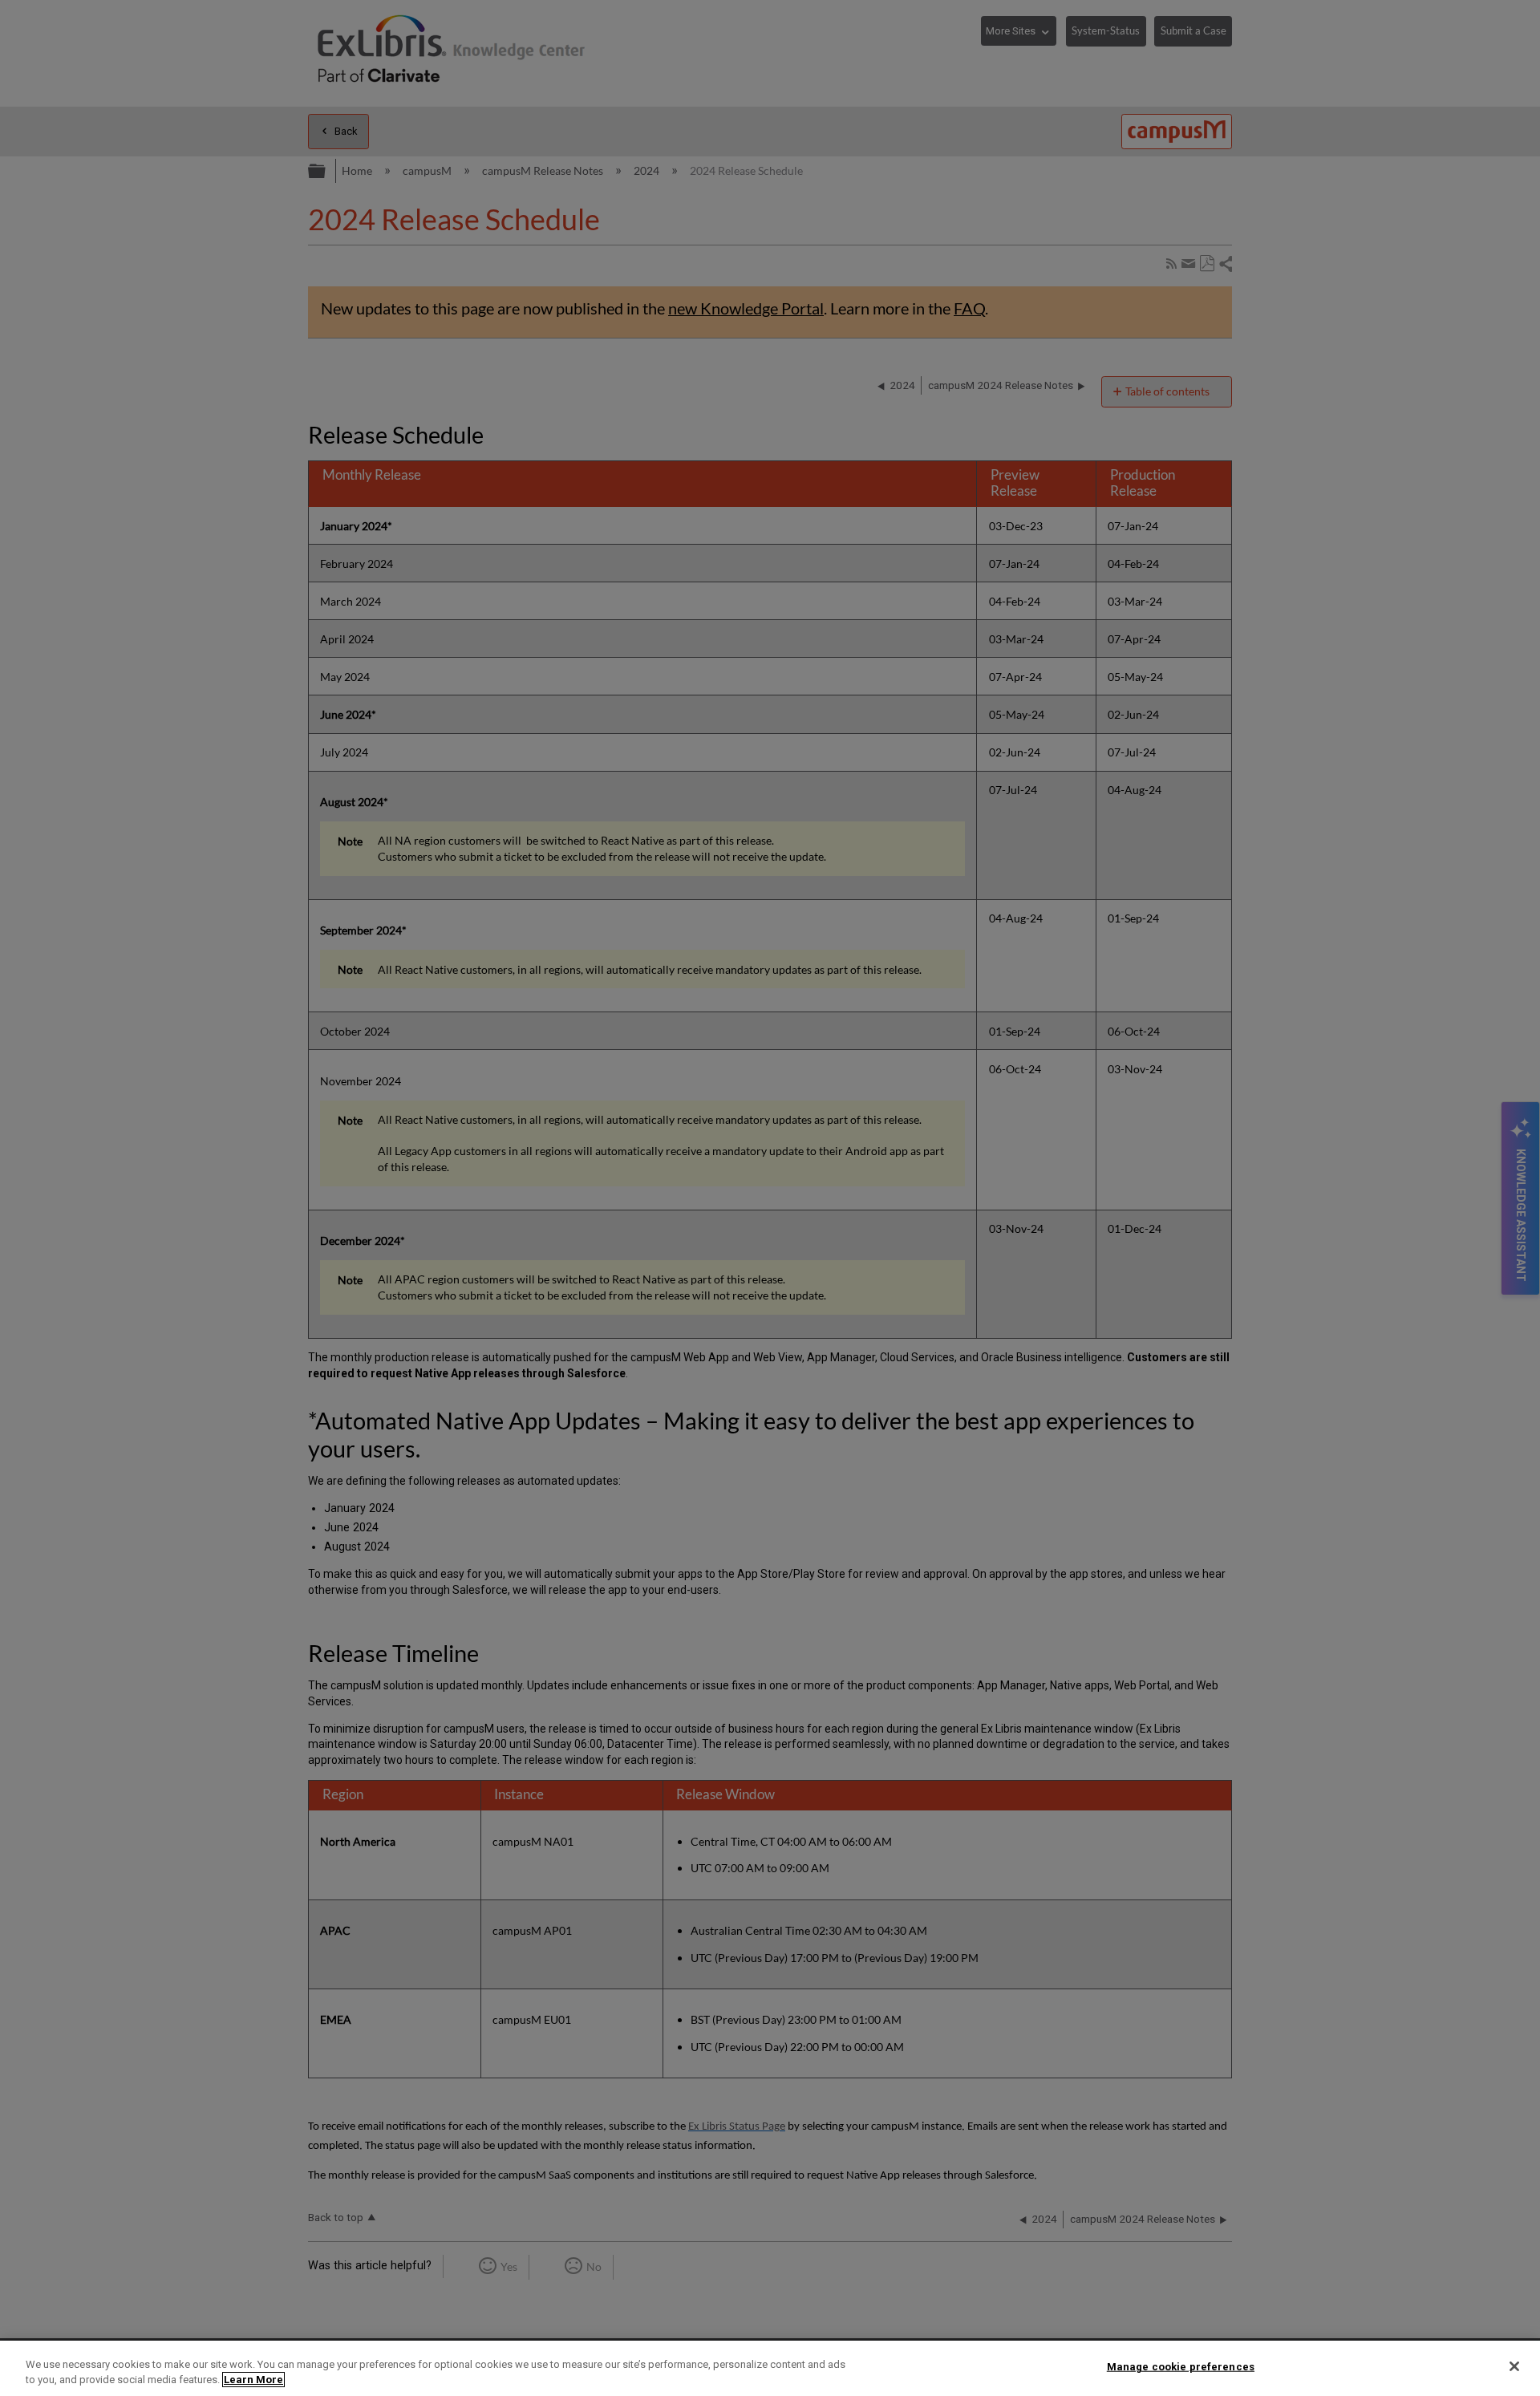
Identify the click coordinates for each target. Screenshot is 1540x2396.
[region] (770, 2368)
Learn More (253, 2380)
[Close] (1514, 2366)
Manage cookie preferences (1181, 2367)
